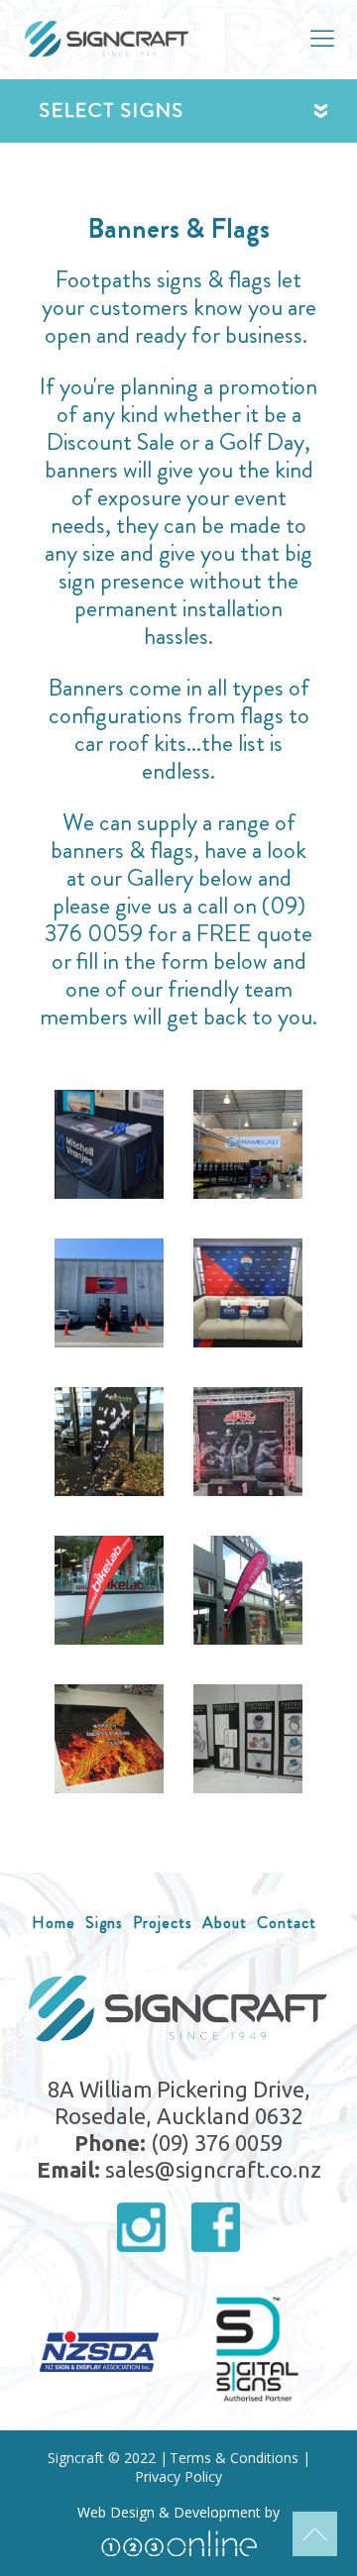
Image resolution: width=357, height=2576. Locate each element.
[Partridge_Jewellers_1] (248, 1739)
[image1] (109, 1293)
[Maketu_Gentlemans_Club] (109, 1739)
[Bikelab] (109, 1590)
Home (54, 1923)
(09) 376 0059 (217, 2143)
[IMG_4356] (248, 1442)
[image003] (109, 1144)
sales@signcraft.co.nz (213, 2169)
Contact (287, 1923)
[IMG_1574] (248, 1144)
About (225, 1923)
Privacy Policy (178, 2477)
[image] (248, 1293)
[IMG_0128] (109, 1442)
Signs (104, 1923)
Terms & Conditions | (240, 2458)
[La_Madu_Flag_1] (248, 1590)
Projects (163, 1923)
